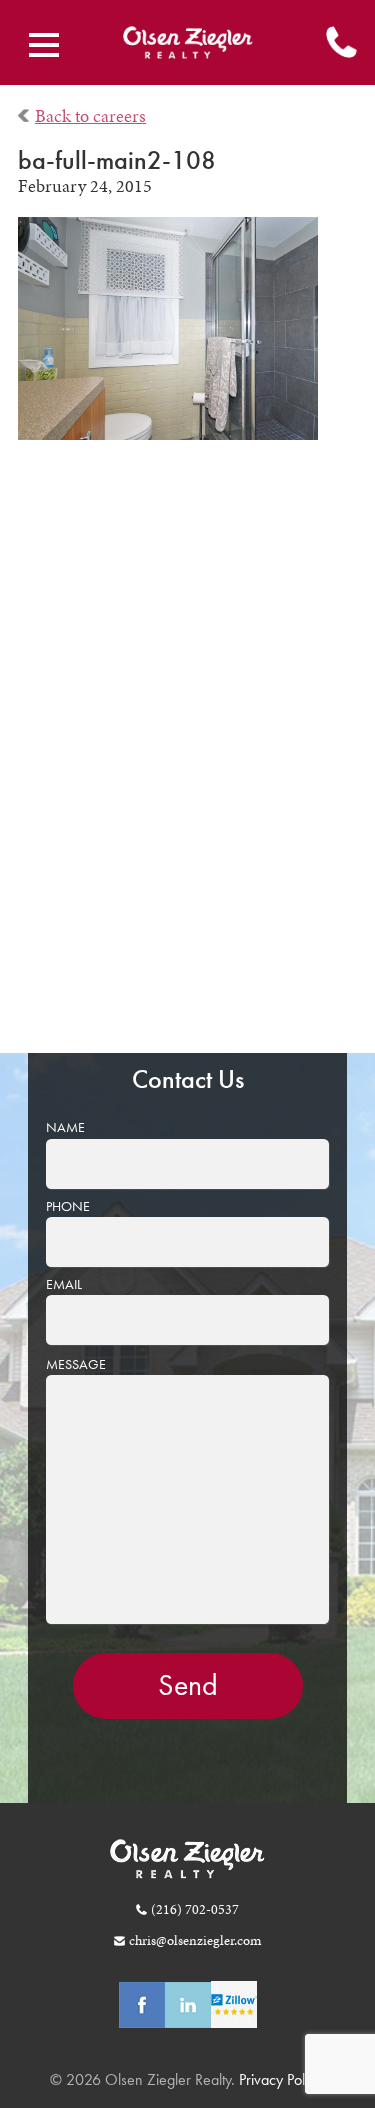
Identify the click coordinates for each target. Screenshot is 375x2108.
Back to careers (90, 116)
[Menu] (44, 45)
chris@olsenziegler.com (194, 1940)
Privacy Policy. (280, 2079)
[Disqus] (188, 761)
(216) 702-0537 (194, 1909)
